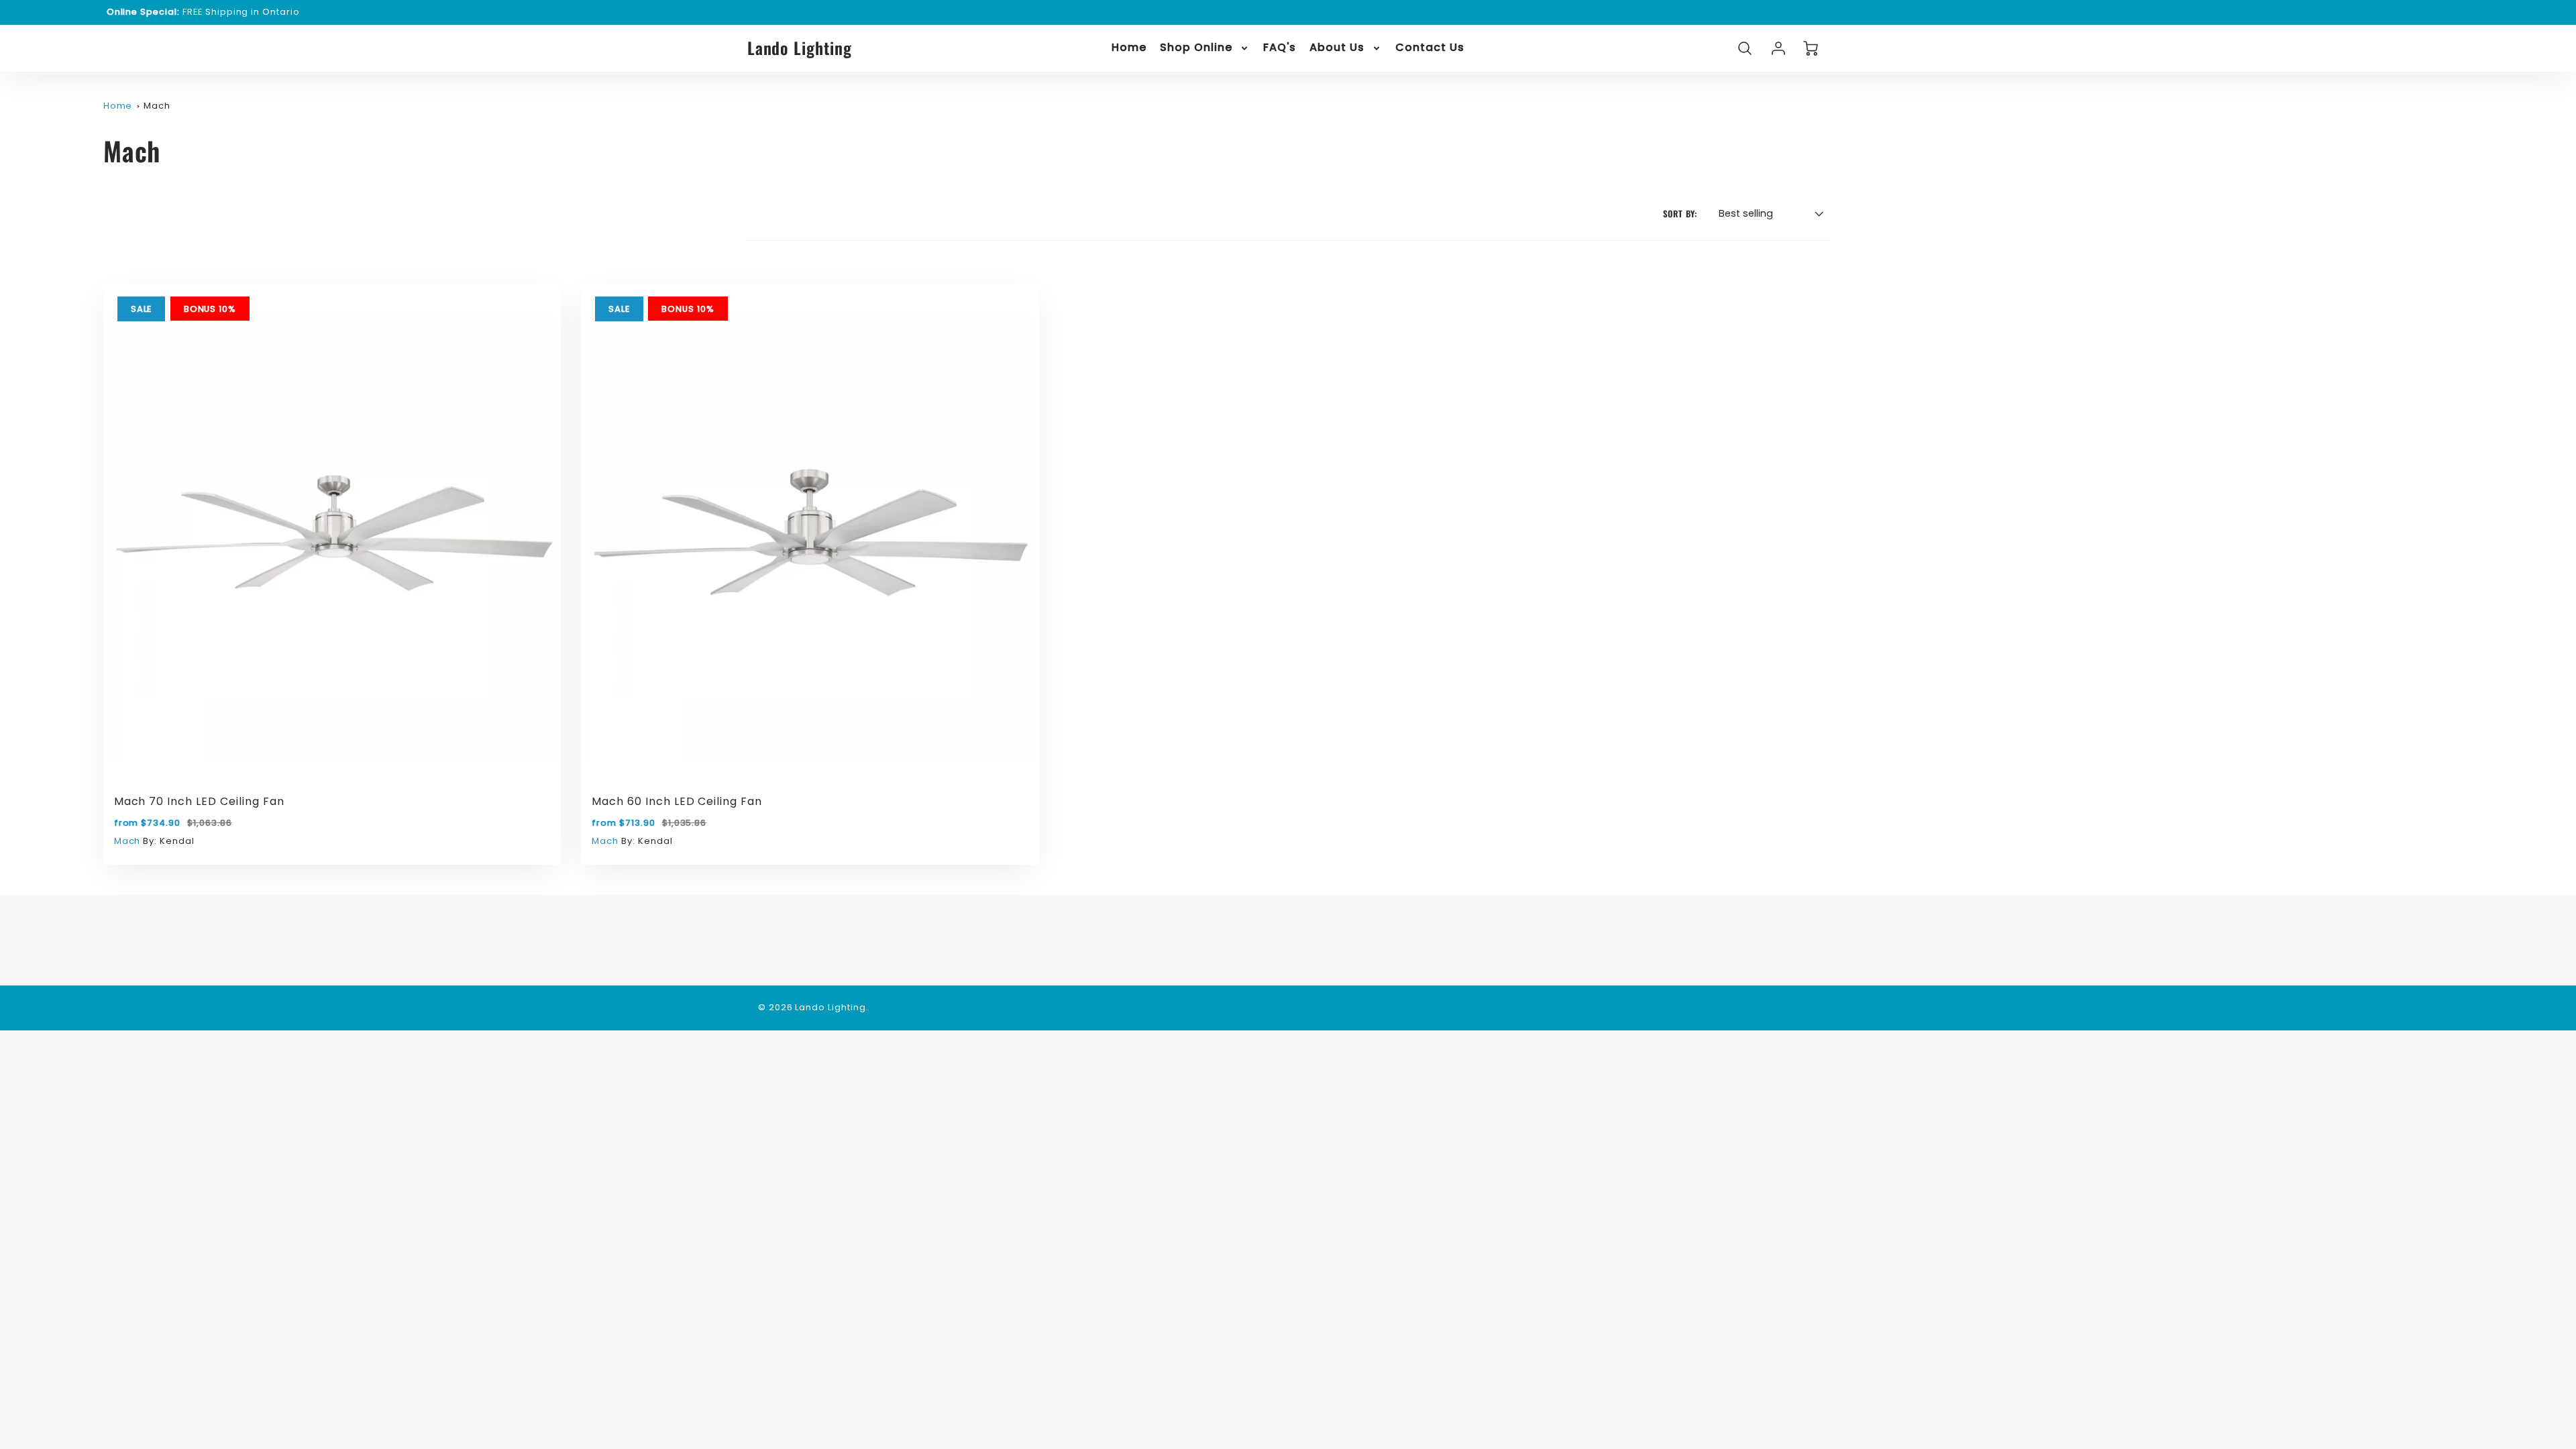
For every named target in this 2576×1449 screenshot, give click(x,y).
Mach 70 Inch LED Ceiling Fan (199, 801)
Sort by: (1680, 214)
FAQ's (1280, 48)
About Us (1337, 48)
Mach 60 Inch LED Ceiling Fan (677, 801)
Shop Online (1196, 48)
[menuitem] (1129, 48)
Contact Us (1430, 48)
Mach (157, 106)
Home (1129, 48)
